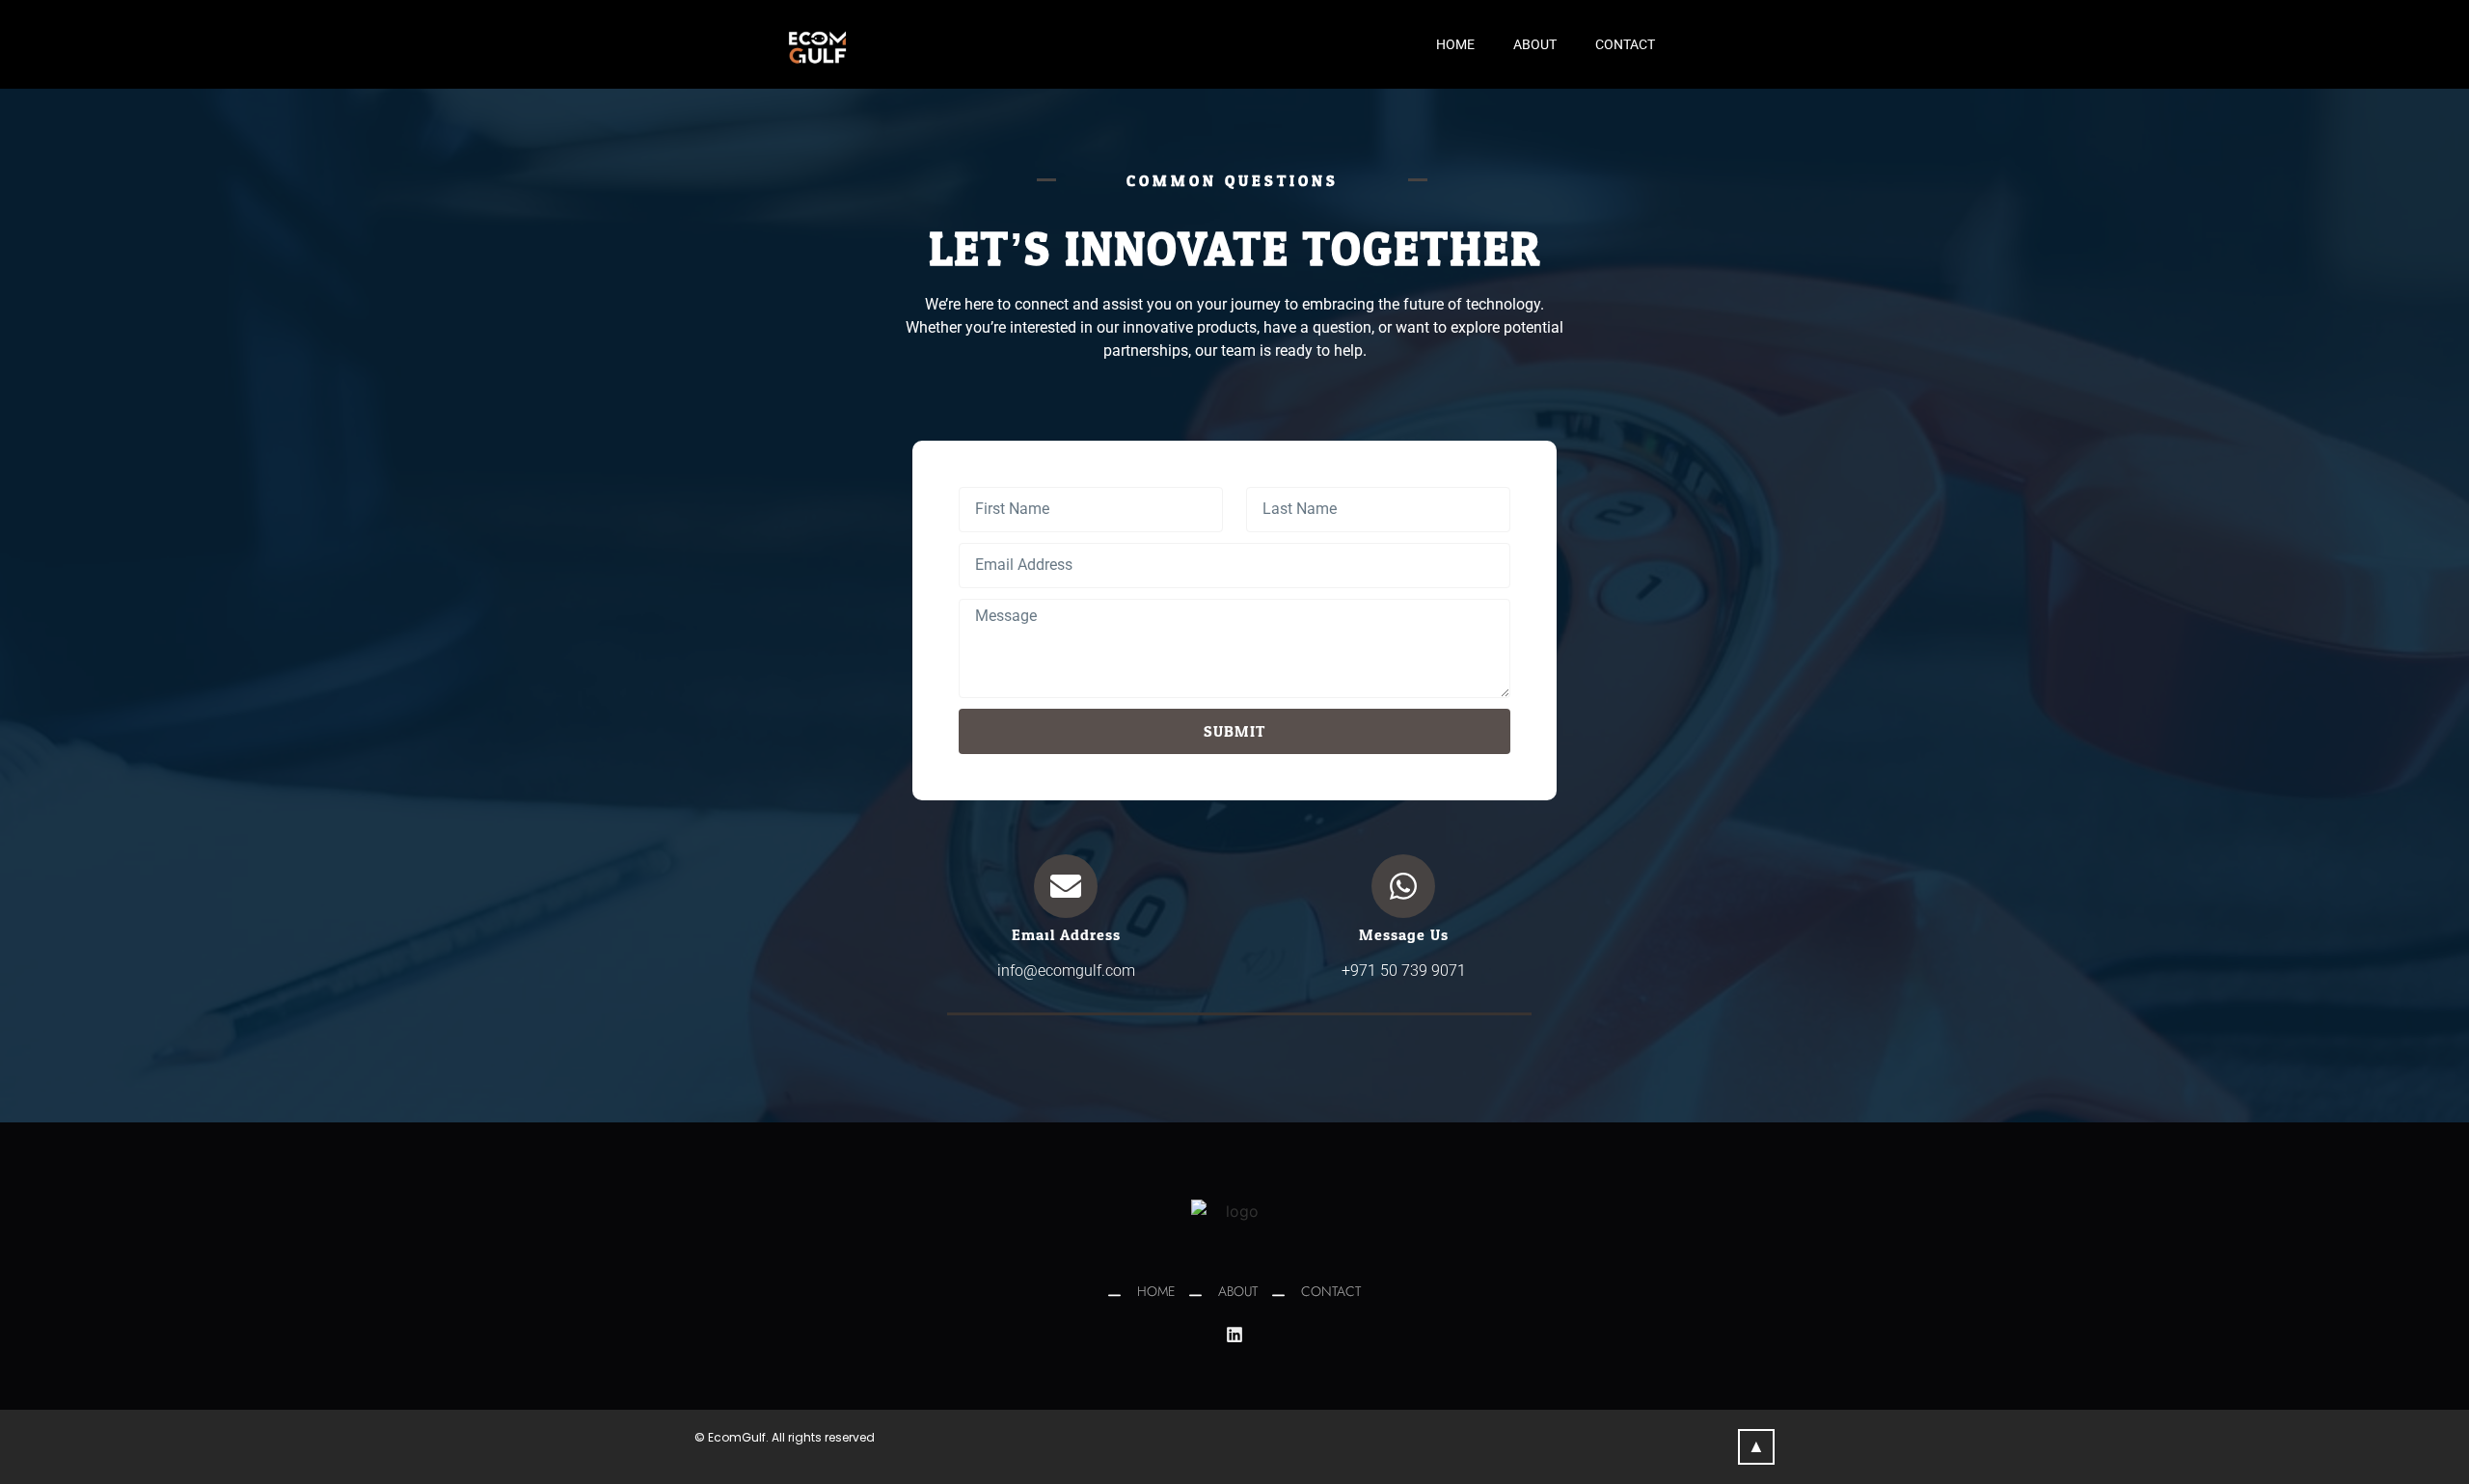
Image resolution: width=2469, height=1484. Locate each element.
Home (1455, 44)
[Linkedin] (1234, 1335)
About (1535, 44)
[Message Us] (1403, 886)
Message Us (1404, 935)
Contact (1625, 44)
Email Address (1066, 935)
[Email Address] (1066, 886)
